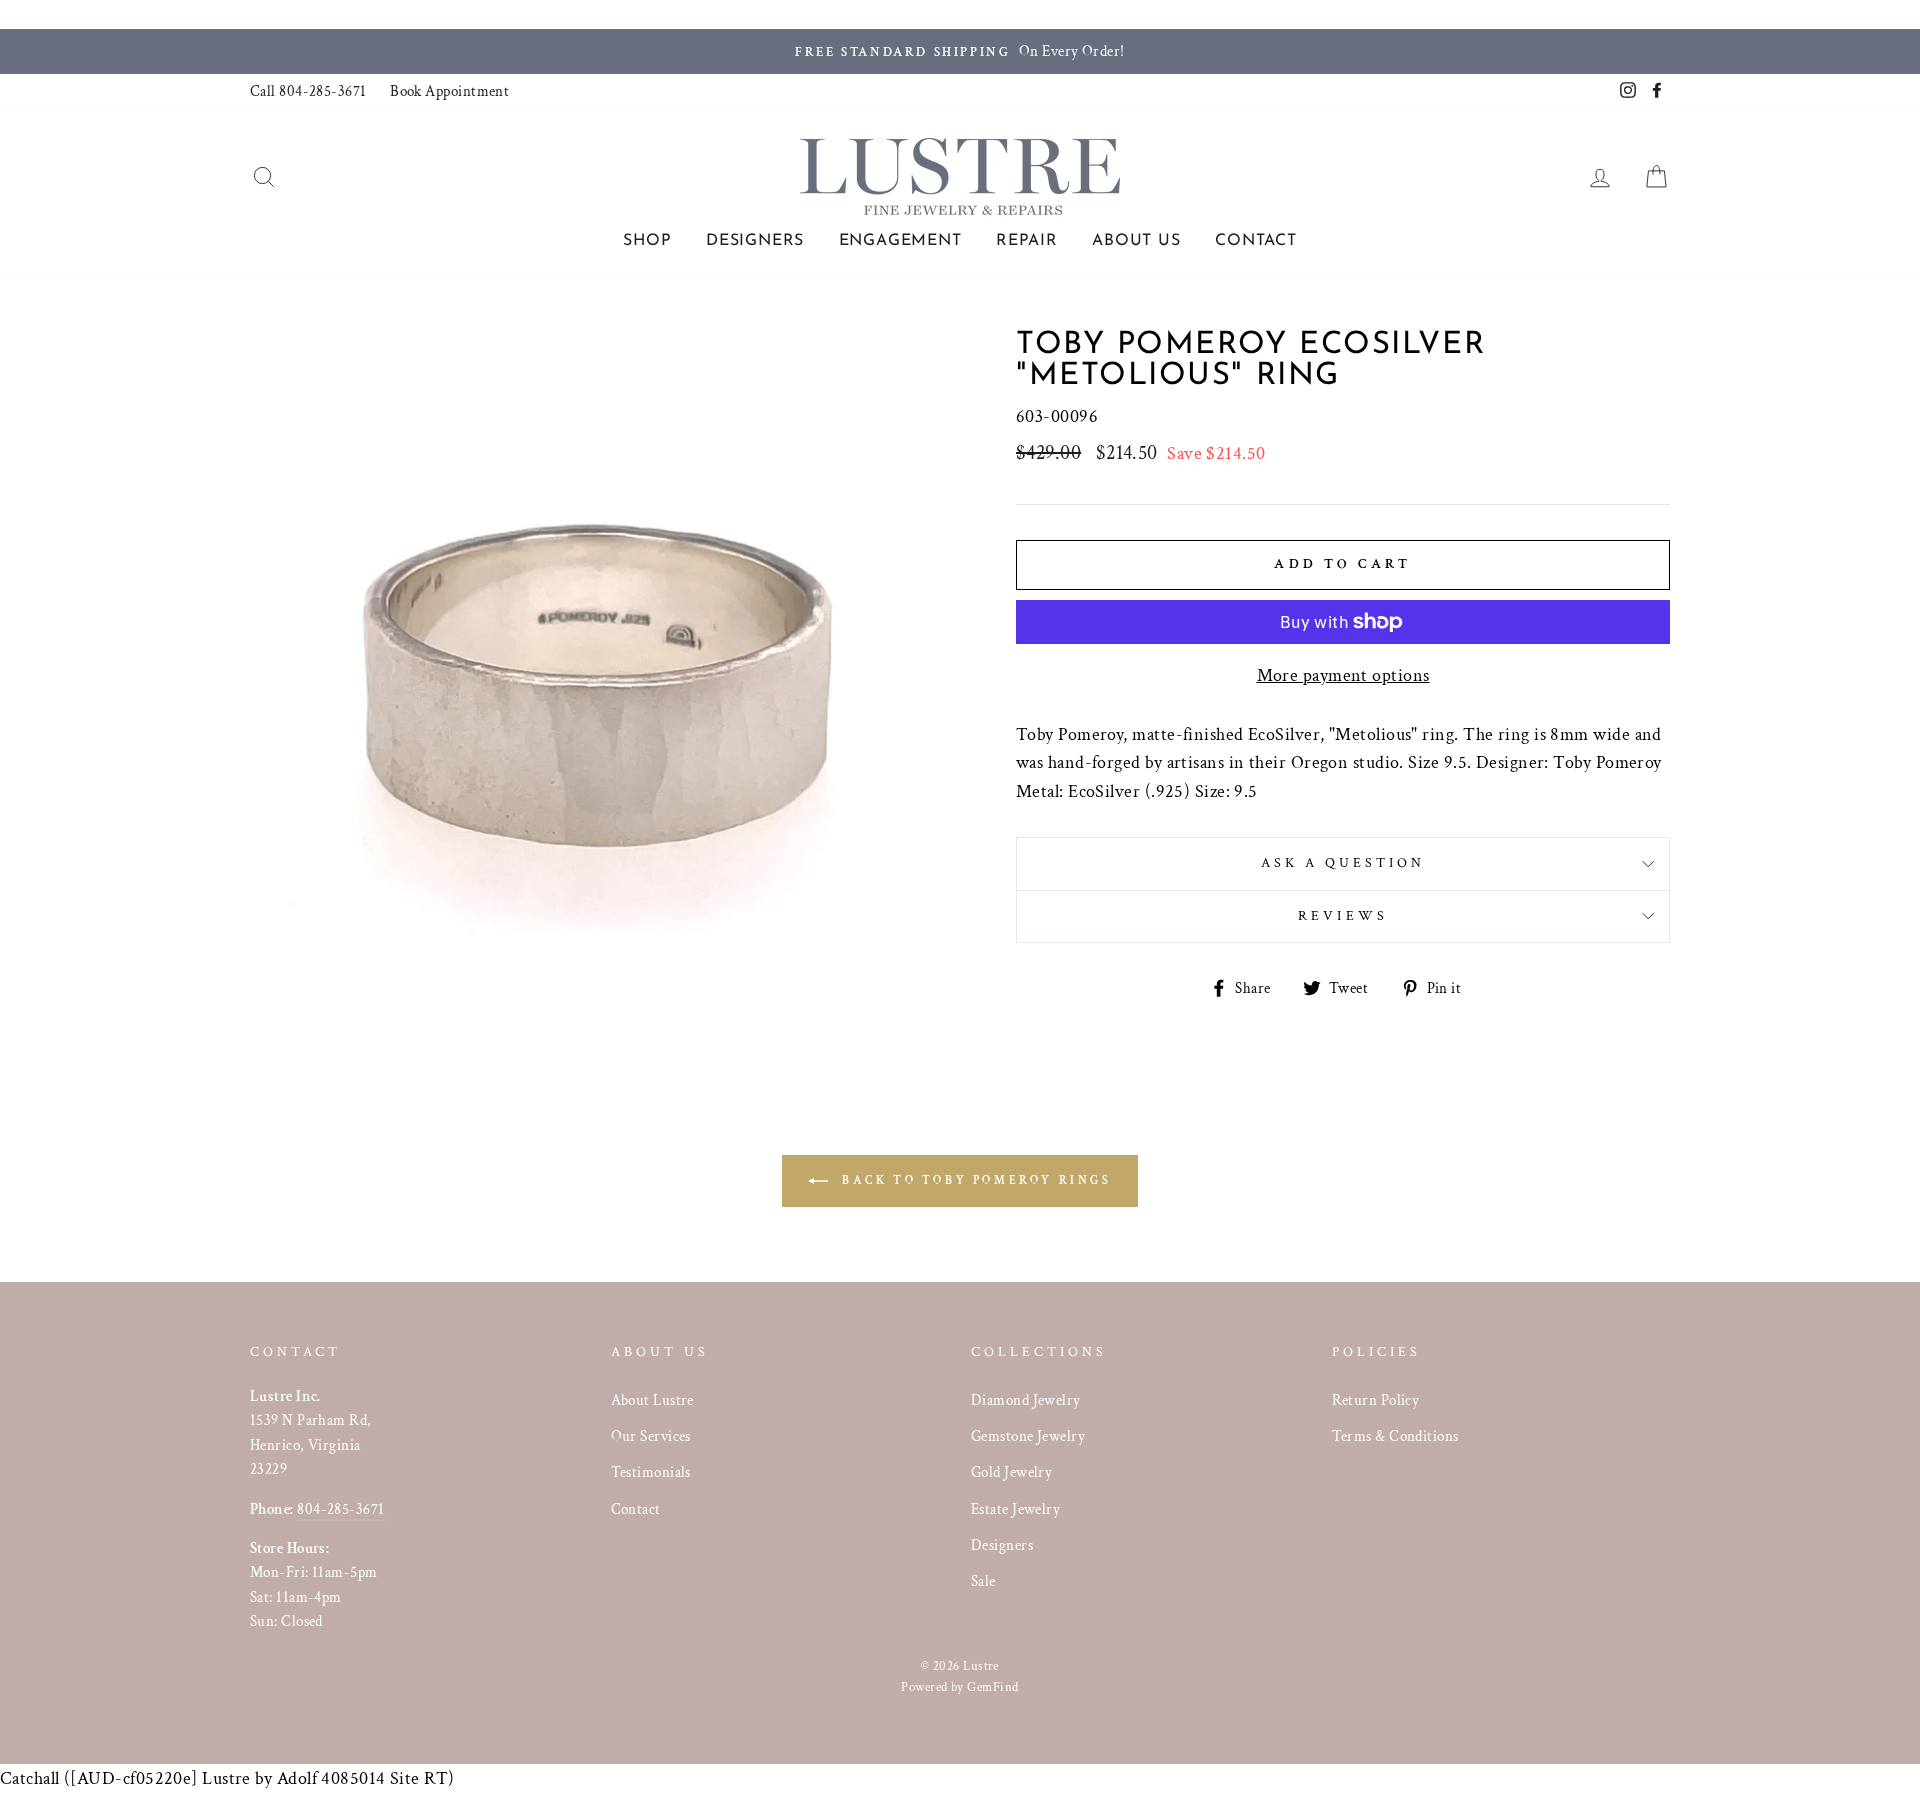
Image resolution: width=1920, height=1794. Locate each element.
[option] (960, 51)
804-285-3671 (340, 1509)
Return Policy (1376, 1400)
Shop (647, 241)
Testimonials (651, 1472)
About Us (1136, 241)
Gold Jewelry (1011, 1472)
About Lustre (652, 1400)
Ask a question (1343, 863)
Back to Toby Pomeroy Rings (973, 1180)
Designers (755, 241)
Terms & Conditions (1395, 1436)
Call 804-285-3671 (308, 91)
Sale (983, 1581)
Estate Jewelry (1015, 1509)
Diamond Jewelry (1026, 1400)
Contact (1256, 241)
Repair (1027, 241)
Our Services (651, 1436)
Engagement (900, 241)
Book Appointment (449, 91)
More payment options (1343, 675)
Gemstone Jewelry (1028, 1436)
